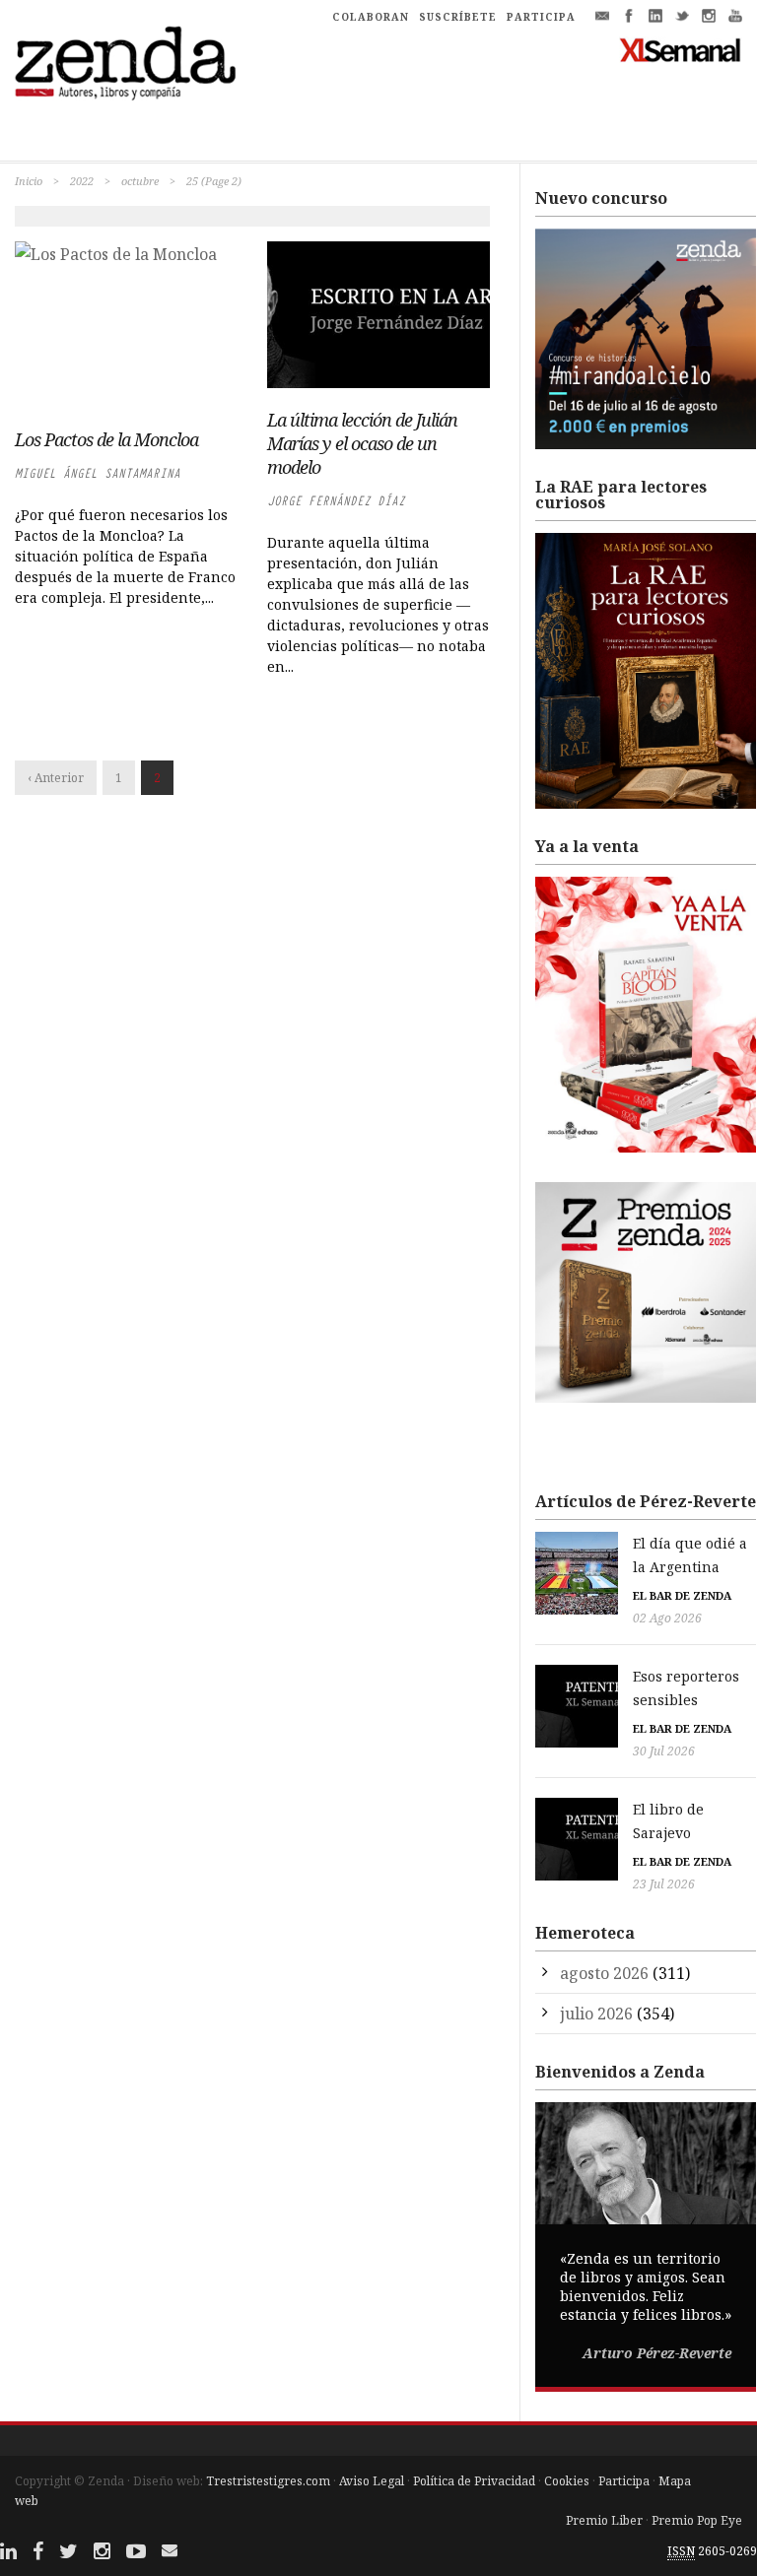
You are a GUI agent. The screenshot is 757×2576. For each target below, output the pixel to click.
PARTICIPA (541, 17)
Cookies (567, 2481)
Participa (624, 2481)
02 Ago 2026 (667, 1618)
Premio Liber (604, 2520)
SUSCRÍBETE (458, 17)
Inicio (29, 181)
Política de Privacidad (474, 2481)
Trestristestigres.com (268, 2481)
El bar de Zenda (682, 1595)
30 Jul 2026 (664, 1751)
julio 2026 (596, 2014)
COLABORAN (371, 17)
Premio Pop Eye (697, 2520)
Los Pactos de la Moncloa (106, 439)
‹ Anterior (56, 778)
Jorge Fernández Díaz (336, 501)
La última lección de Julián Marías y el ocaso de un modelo (362, 443)
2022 (82, 181)
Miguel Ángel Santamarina (98, 473)
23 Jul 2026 (664, 1884)
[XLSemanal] (681, 49)
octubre (140, 181)
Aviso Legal (372, 2481)
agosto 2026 (604, 1973)
